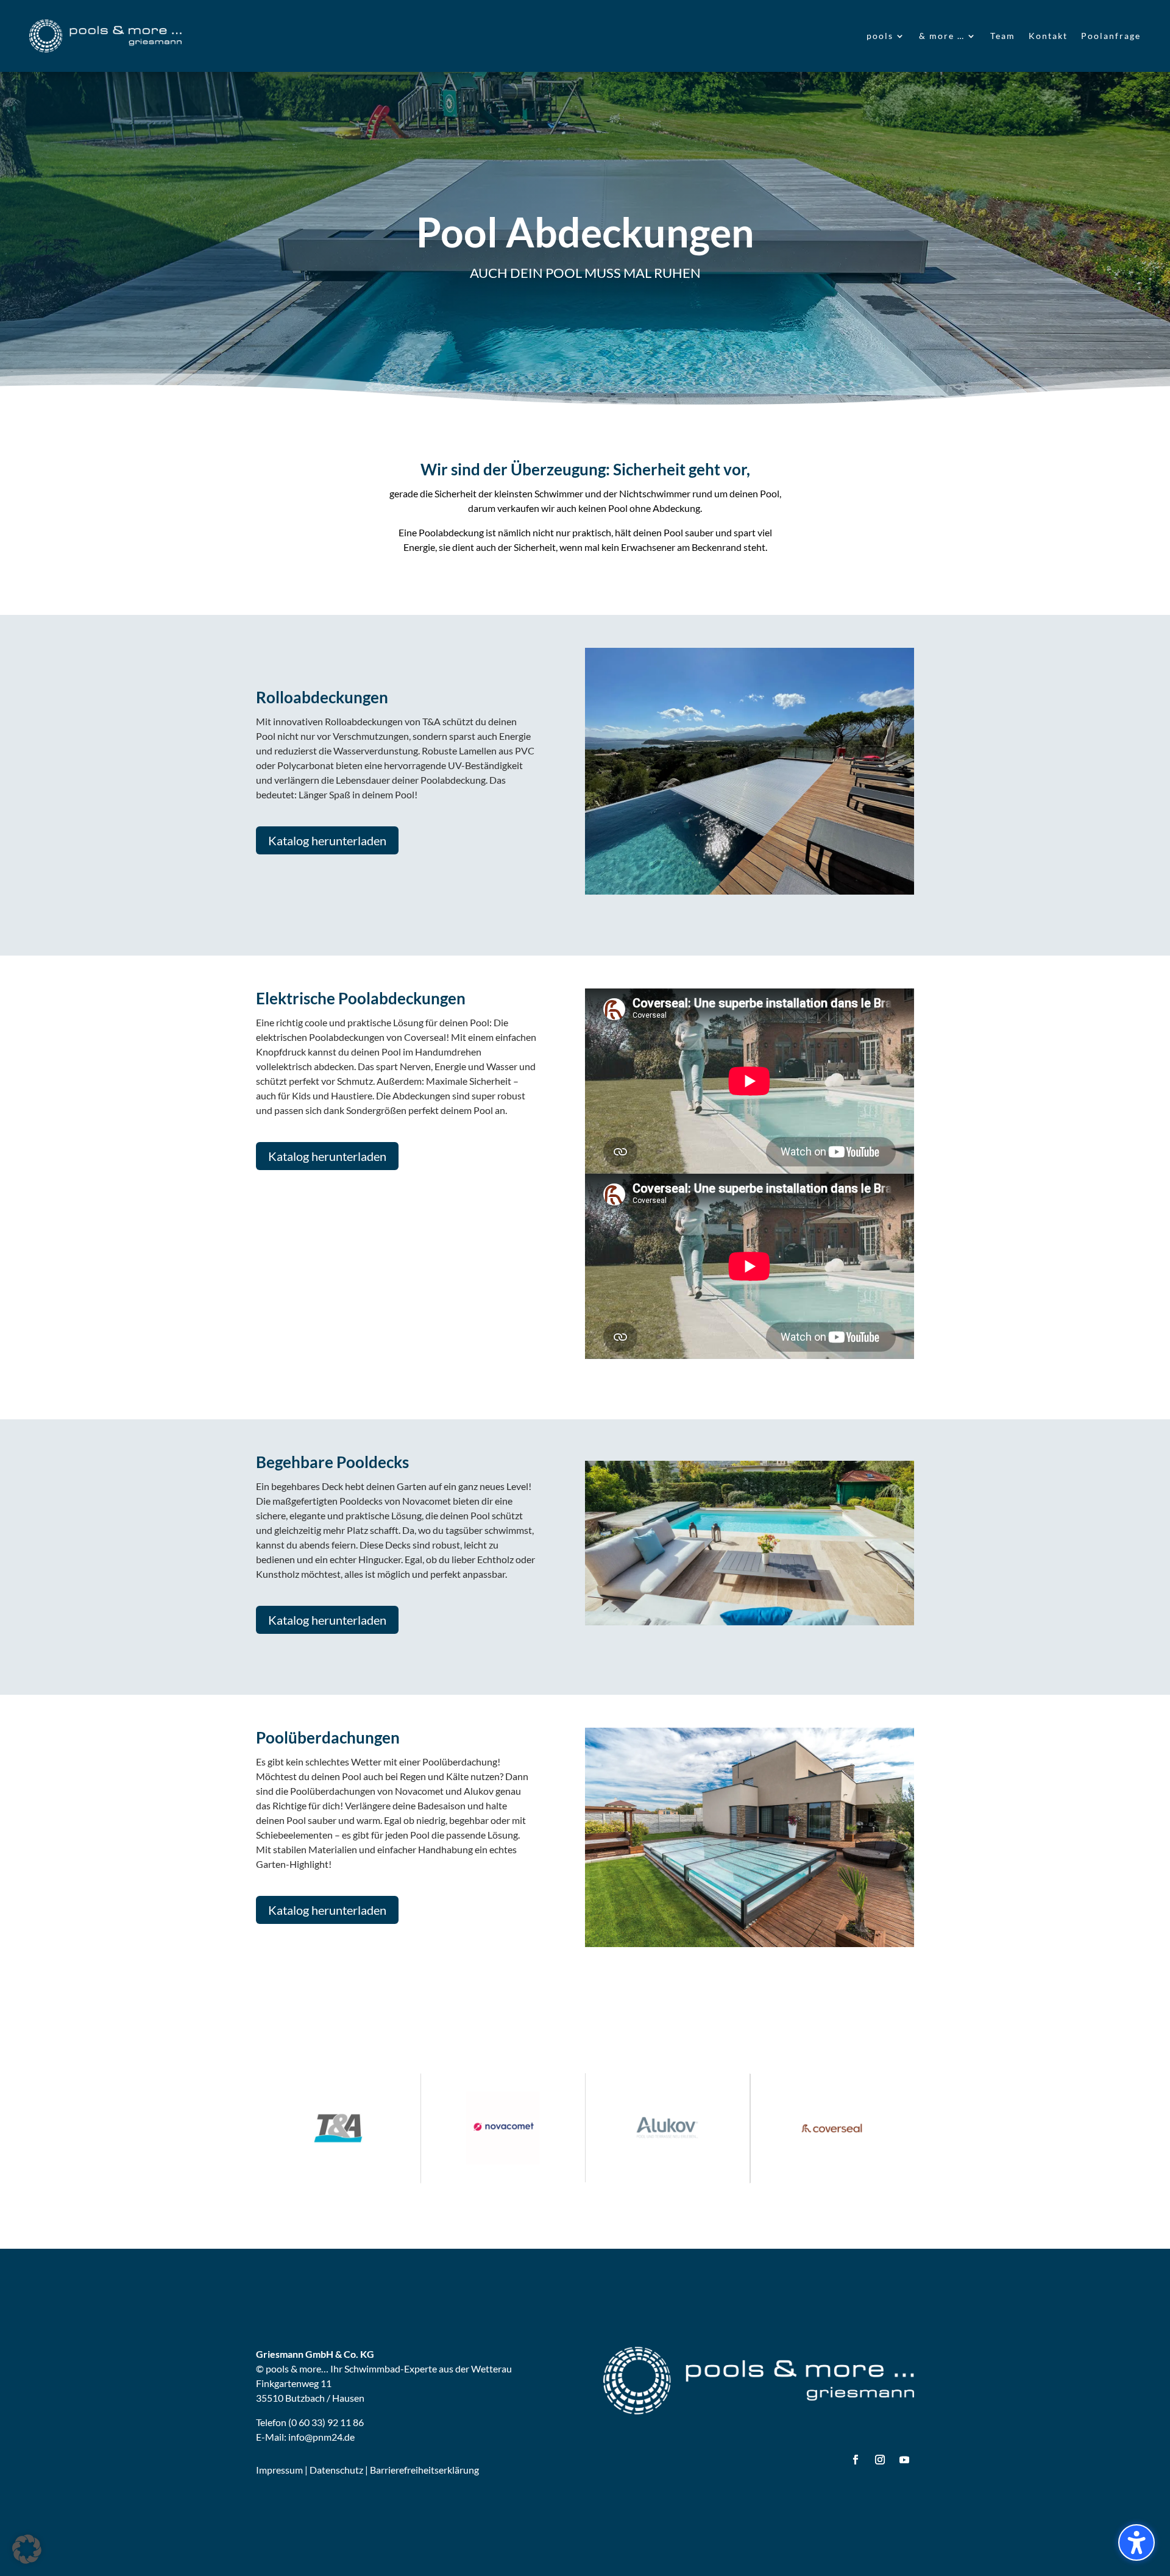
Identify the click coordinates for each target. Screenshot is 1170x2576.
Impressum (279, 2470)
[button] (27, 2549)
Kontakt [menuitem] (1048, 36)
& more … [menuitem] (942, 36)
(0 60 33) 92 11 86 (326, 2422)
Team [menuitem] (1003, 36)
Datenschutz (336, 2470)
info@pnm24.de (321, 2437)
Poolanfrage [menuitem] (1111, 36)
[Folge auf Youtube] (904, 2460)
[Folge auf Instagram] (880, 2460)
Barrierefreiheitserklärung (424, 2470)
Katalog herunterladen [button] (327, 840)
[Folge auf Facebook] (856, 2460)
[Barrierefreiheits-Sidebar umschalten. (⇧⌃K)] (1136, 2542)
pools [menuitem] (880, 36)
